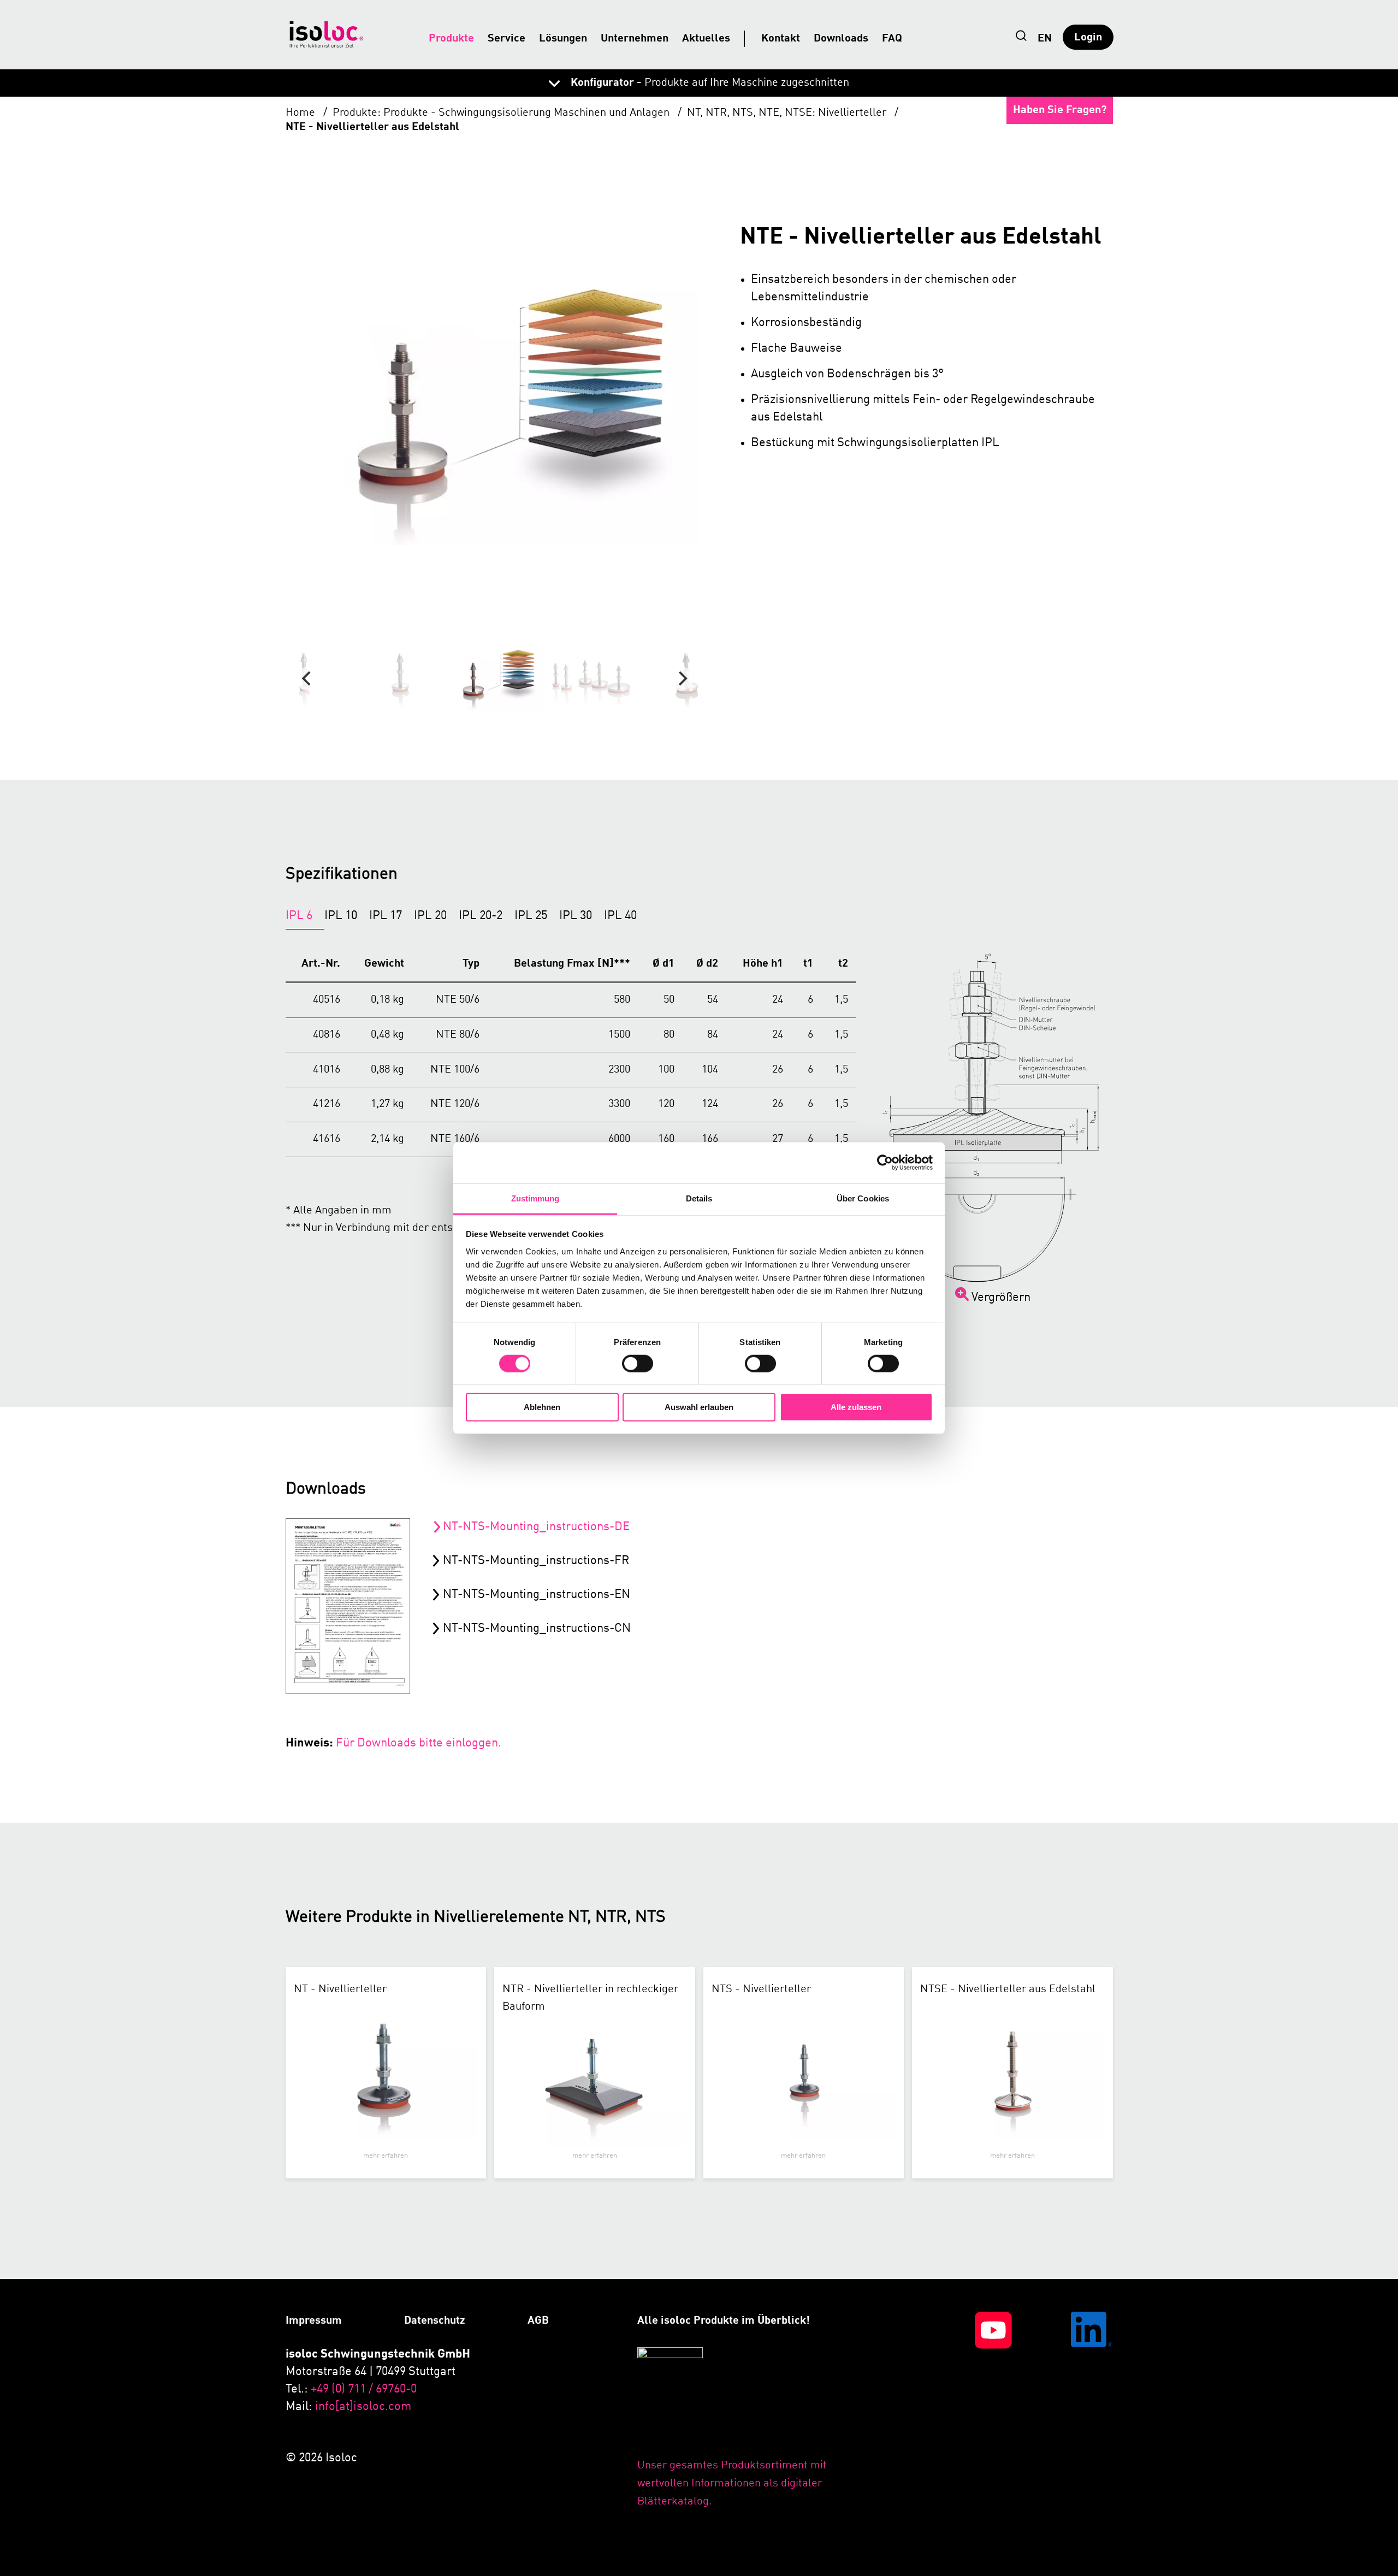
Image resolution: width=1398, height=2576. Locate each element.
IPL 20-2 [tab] (481, 916)
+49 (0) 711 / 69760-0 (364, 2389)
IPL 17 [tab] (386, 916)
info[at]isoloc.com (363, 2407)
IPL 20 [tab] (430, 916)
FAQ (892, 39)
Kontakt (781, 39)
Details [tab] (699, 1198)
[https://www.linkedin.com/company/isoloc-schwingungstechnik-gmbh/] (1067, 2411)
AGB (538, 2321)
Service (507, 39)
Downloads (841, 39)
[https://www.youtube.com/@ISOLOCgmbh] (965, 2411)
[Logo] (327, 34)
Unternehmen (635, 39)
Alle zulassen (856, 1407)
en (1045, 39)
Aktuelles (706, 39)
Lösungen (563, 39)
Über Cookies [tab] (863, 1198)
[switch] (638, 1364)
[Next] (682, 679)
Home (302, 113)
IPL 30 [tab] (576, 916)
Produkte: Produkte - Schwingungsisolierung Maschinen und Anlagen (502, 113)
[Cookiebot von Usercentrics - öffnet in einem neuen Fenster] (885, 1163)
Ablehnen (542, 1407)
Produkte (451, 39)
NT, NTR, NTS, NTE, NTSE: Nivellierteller (788, 113)
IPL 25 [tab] (531, 916)
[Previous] (308, 679)
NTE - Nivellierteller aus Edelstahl (372, 127)
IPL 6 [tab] (299, 916)
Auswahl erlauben (699, 1407)
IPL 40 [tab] (620, 916)
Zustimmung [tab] (535, 1198)
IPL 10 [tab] (341, 916)
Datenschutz (435, 2321)
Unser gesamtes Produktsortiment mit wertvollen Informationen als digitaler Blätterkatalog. (732, 2484)
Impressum (314, 2321)
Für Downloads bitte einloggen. (419, 1743)
